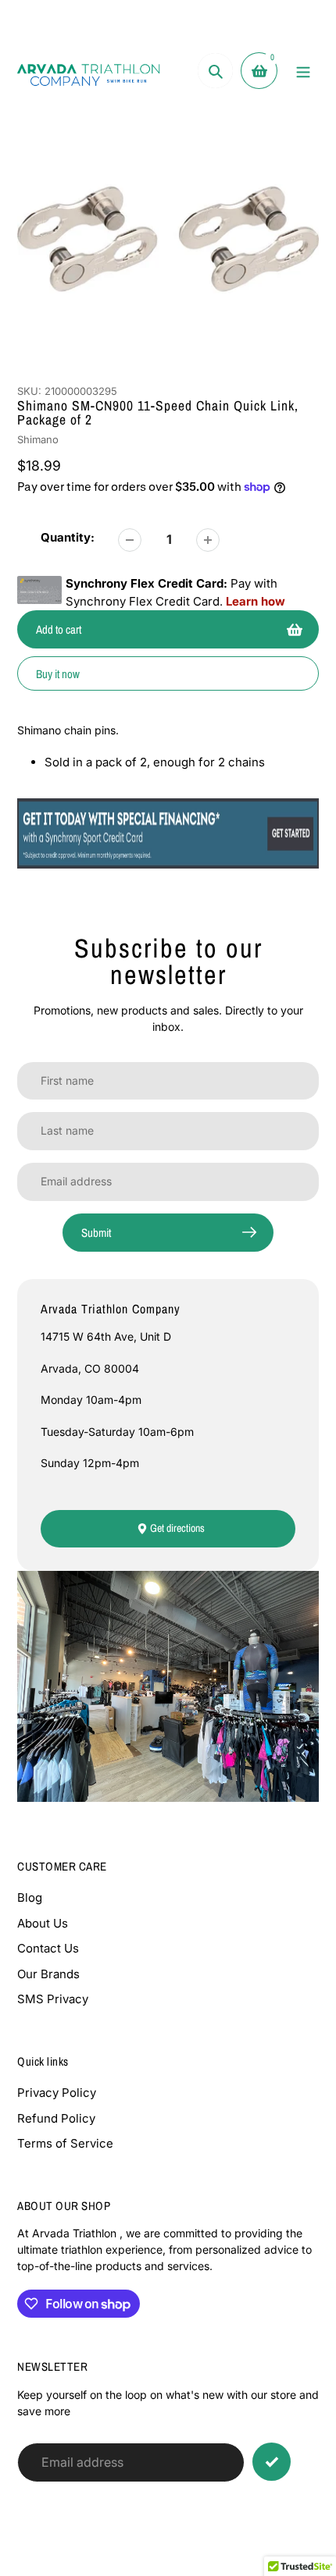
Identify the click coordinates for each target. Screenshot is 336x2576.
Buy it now (58, 674)
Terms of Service (65, 2143)
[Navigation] (303, 71)
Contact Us (48, 1948)
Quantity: (68, 537)
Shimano (38, 439)
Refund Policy (56, 2118)
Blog (30, 1897)
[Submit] (272, 2462)
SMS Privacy (53, 1999)
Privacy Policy (57, 2093)
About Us (43, 1923)
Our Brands (48, 1974)
